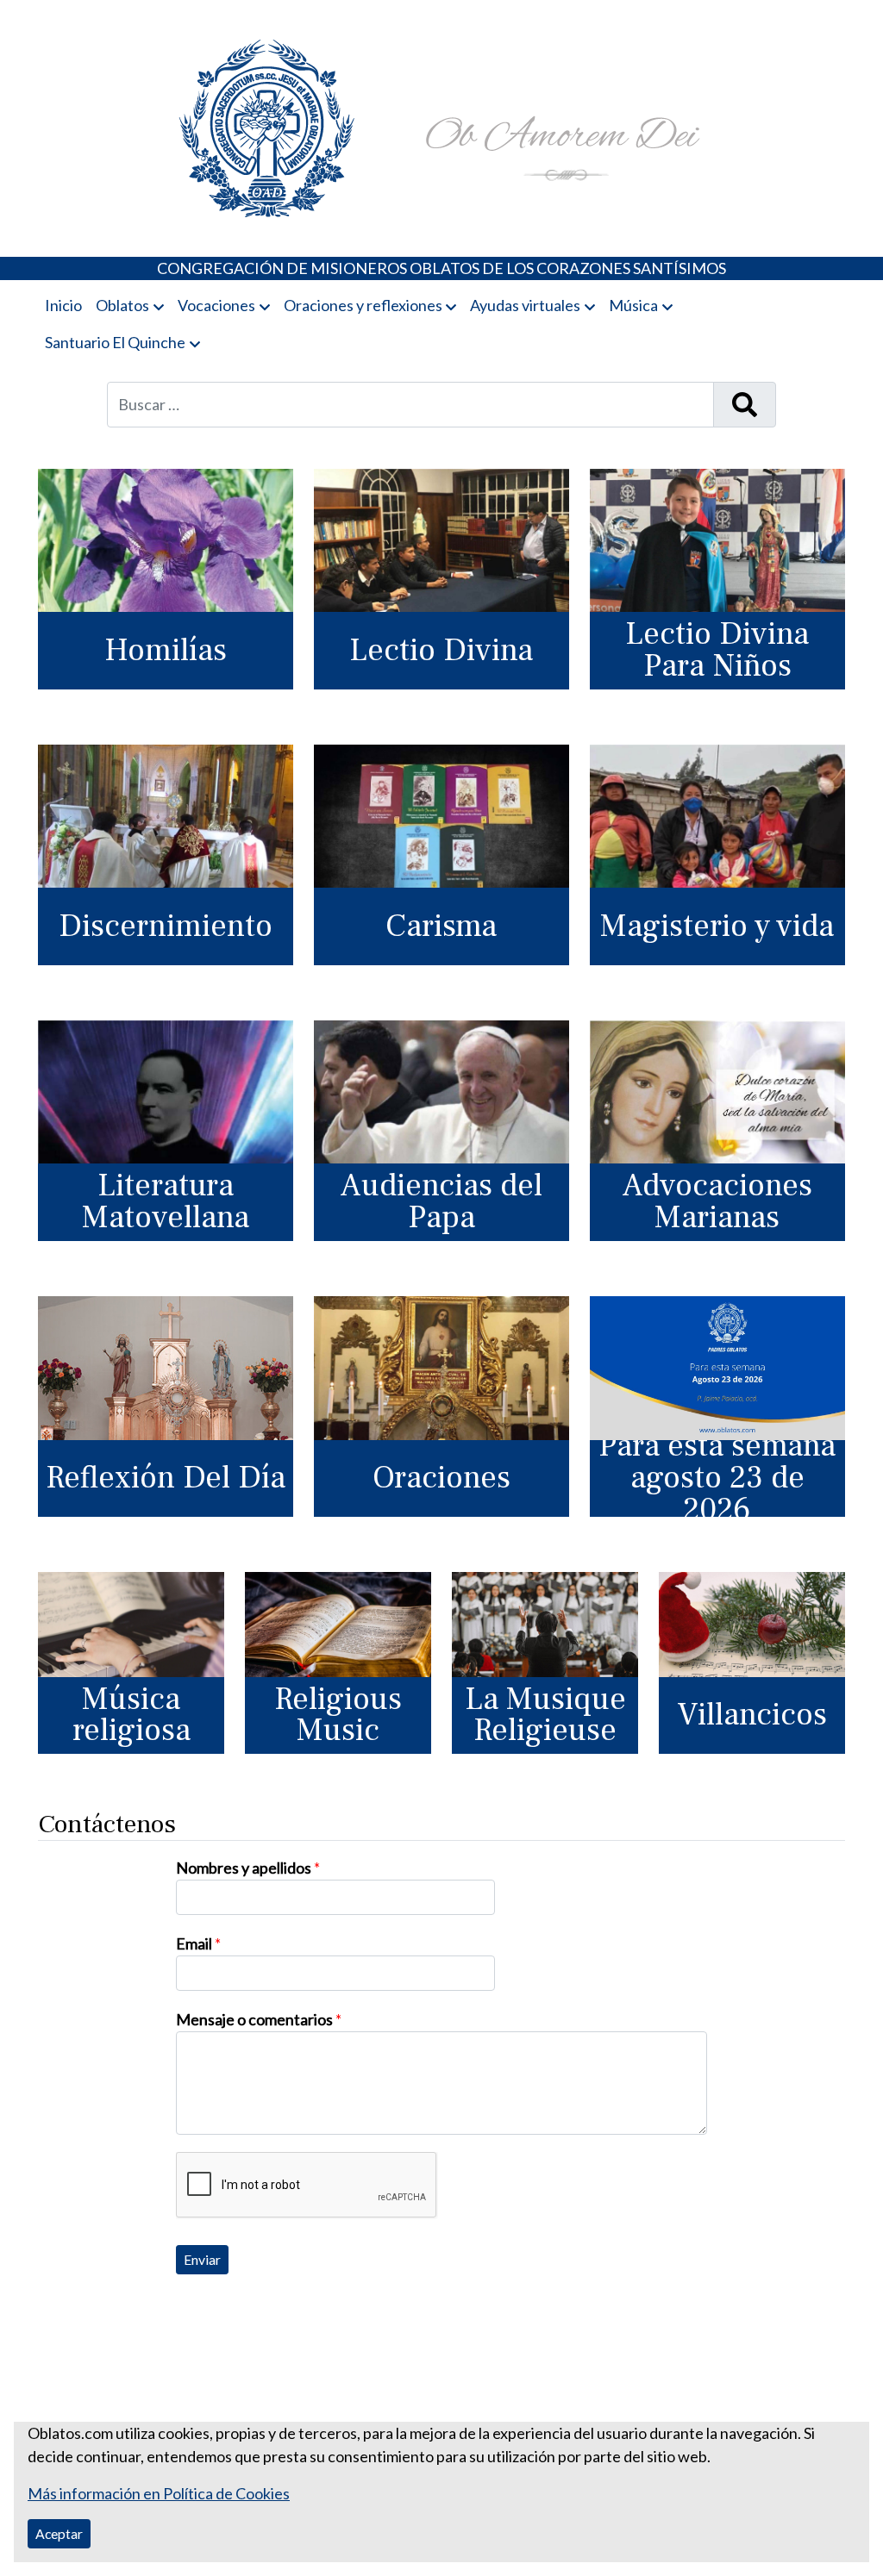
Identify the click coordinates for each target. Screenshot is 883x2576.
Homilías (166, 650)
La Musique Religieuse (545, 1715)
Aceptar (59, 2533)
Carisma (441, 926)
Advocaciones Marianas (717, 1201)
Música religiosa (132, 1715)
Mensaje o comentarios (259, 2019)
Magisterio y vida (717, 926)
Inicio (63, 305)
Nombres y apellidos (248, 1868)
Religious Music (338, 1715)
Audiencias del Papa (441, 1201)
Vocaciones (216, 305)
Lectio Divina (441, 650)
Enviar (202, 2259)
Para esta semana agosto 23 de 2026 (717, 1479)
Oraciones (441, 1478)
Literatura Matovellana (166, 1201)
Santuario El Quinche (115, 342)
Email (198, 1943)
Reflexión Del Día (166, 1478)
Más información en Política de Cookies (159, 2493)
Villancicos (752, 1715)
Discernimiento (166, 926)
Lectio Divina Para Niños (717, 650)
